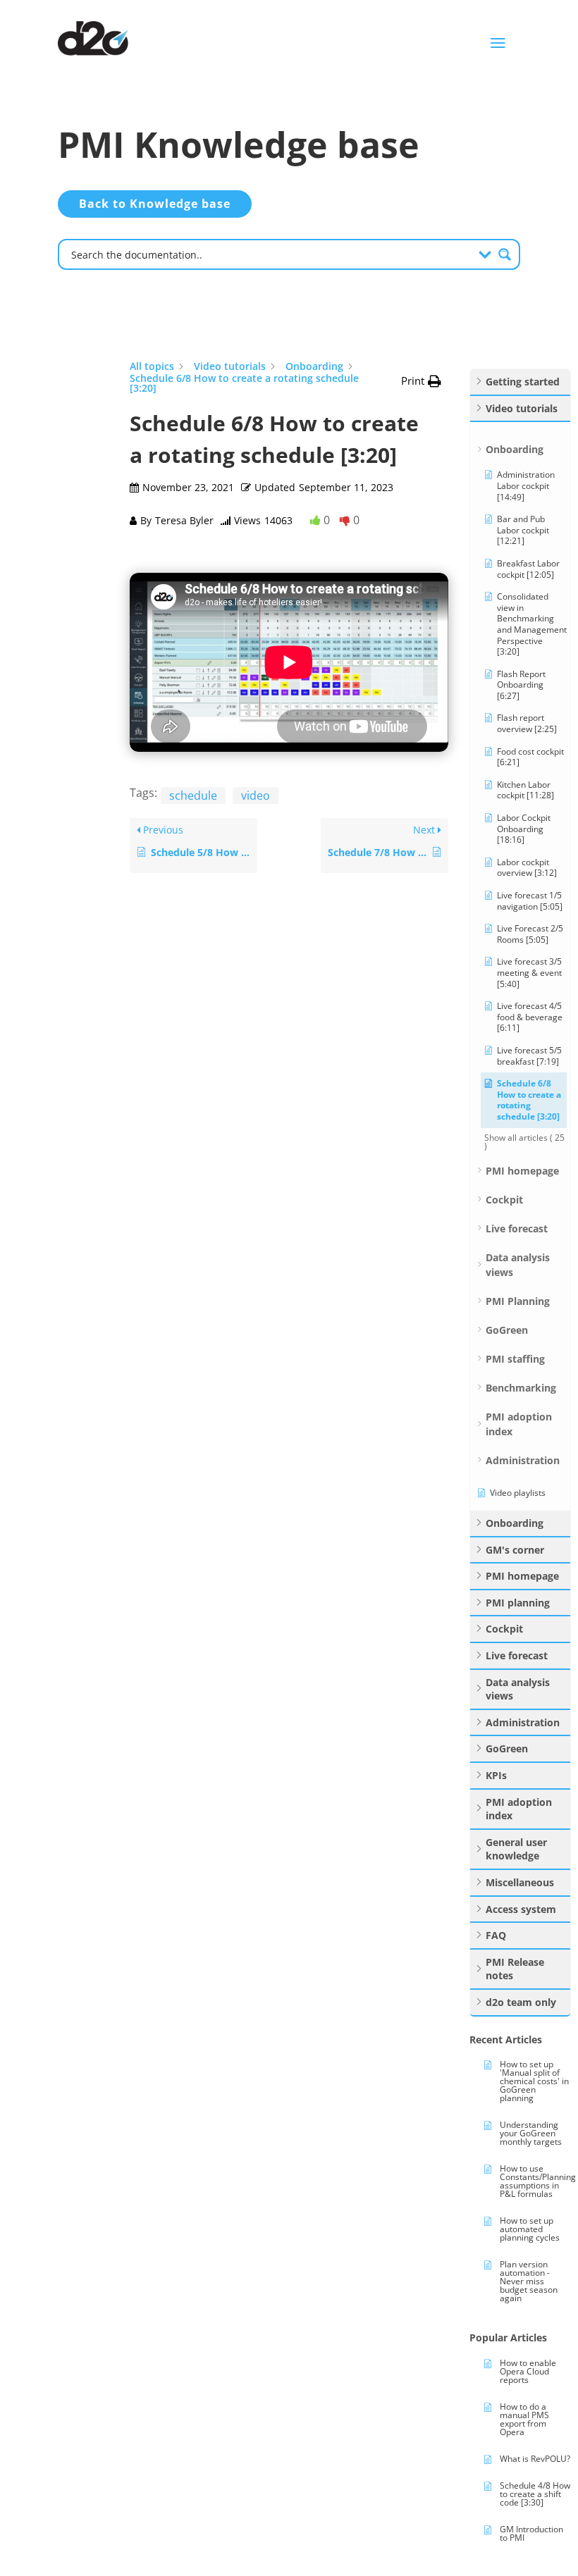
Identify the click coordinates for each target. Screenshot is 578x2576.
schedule (193, 795)
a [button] (498, 43)
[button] (421, 381)
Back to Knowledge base (155, 204)
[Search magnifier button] (505, 254)
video (256, 795)
